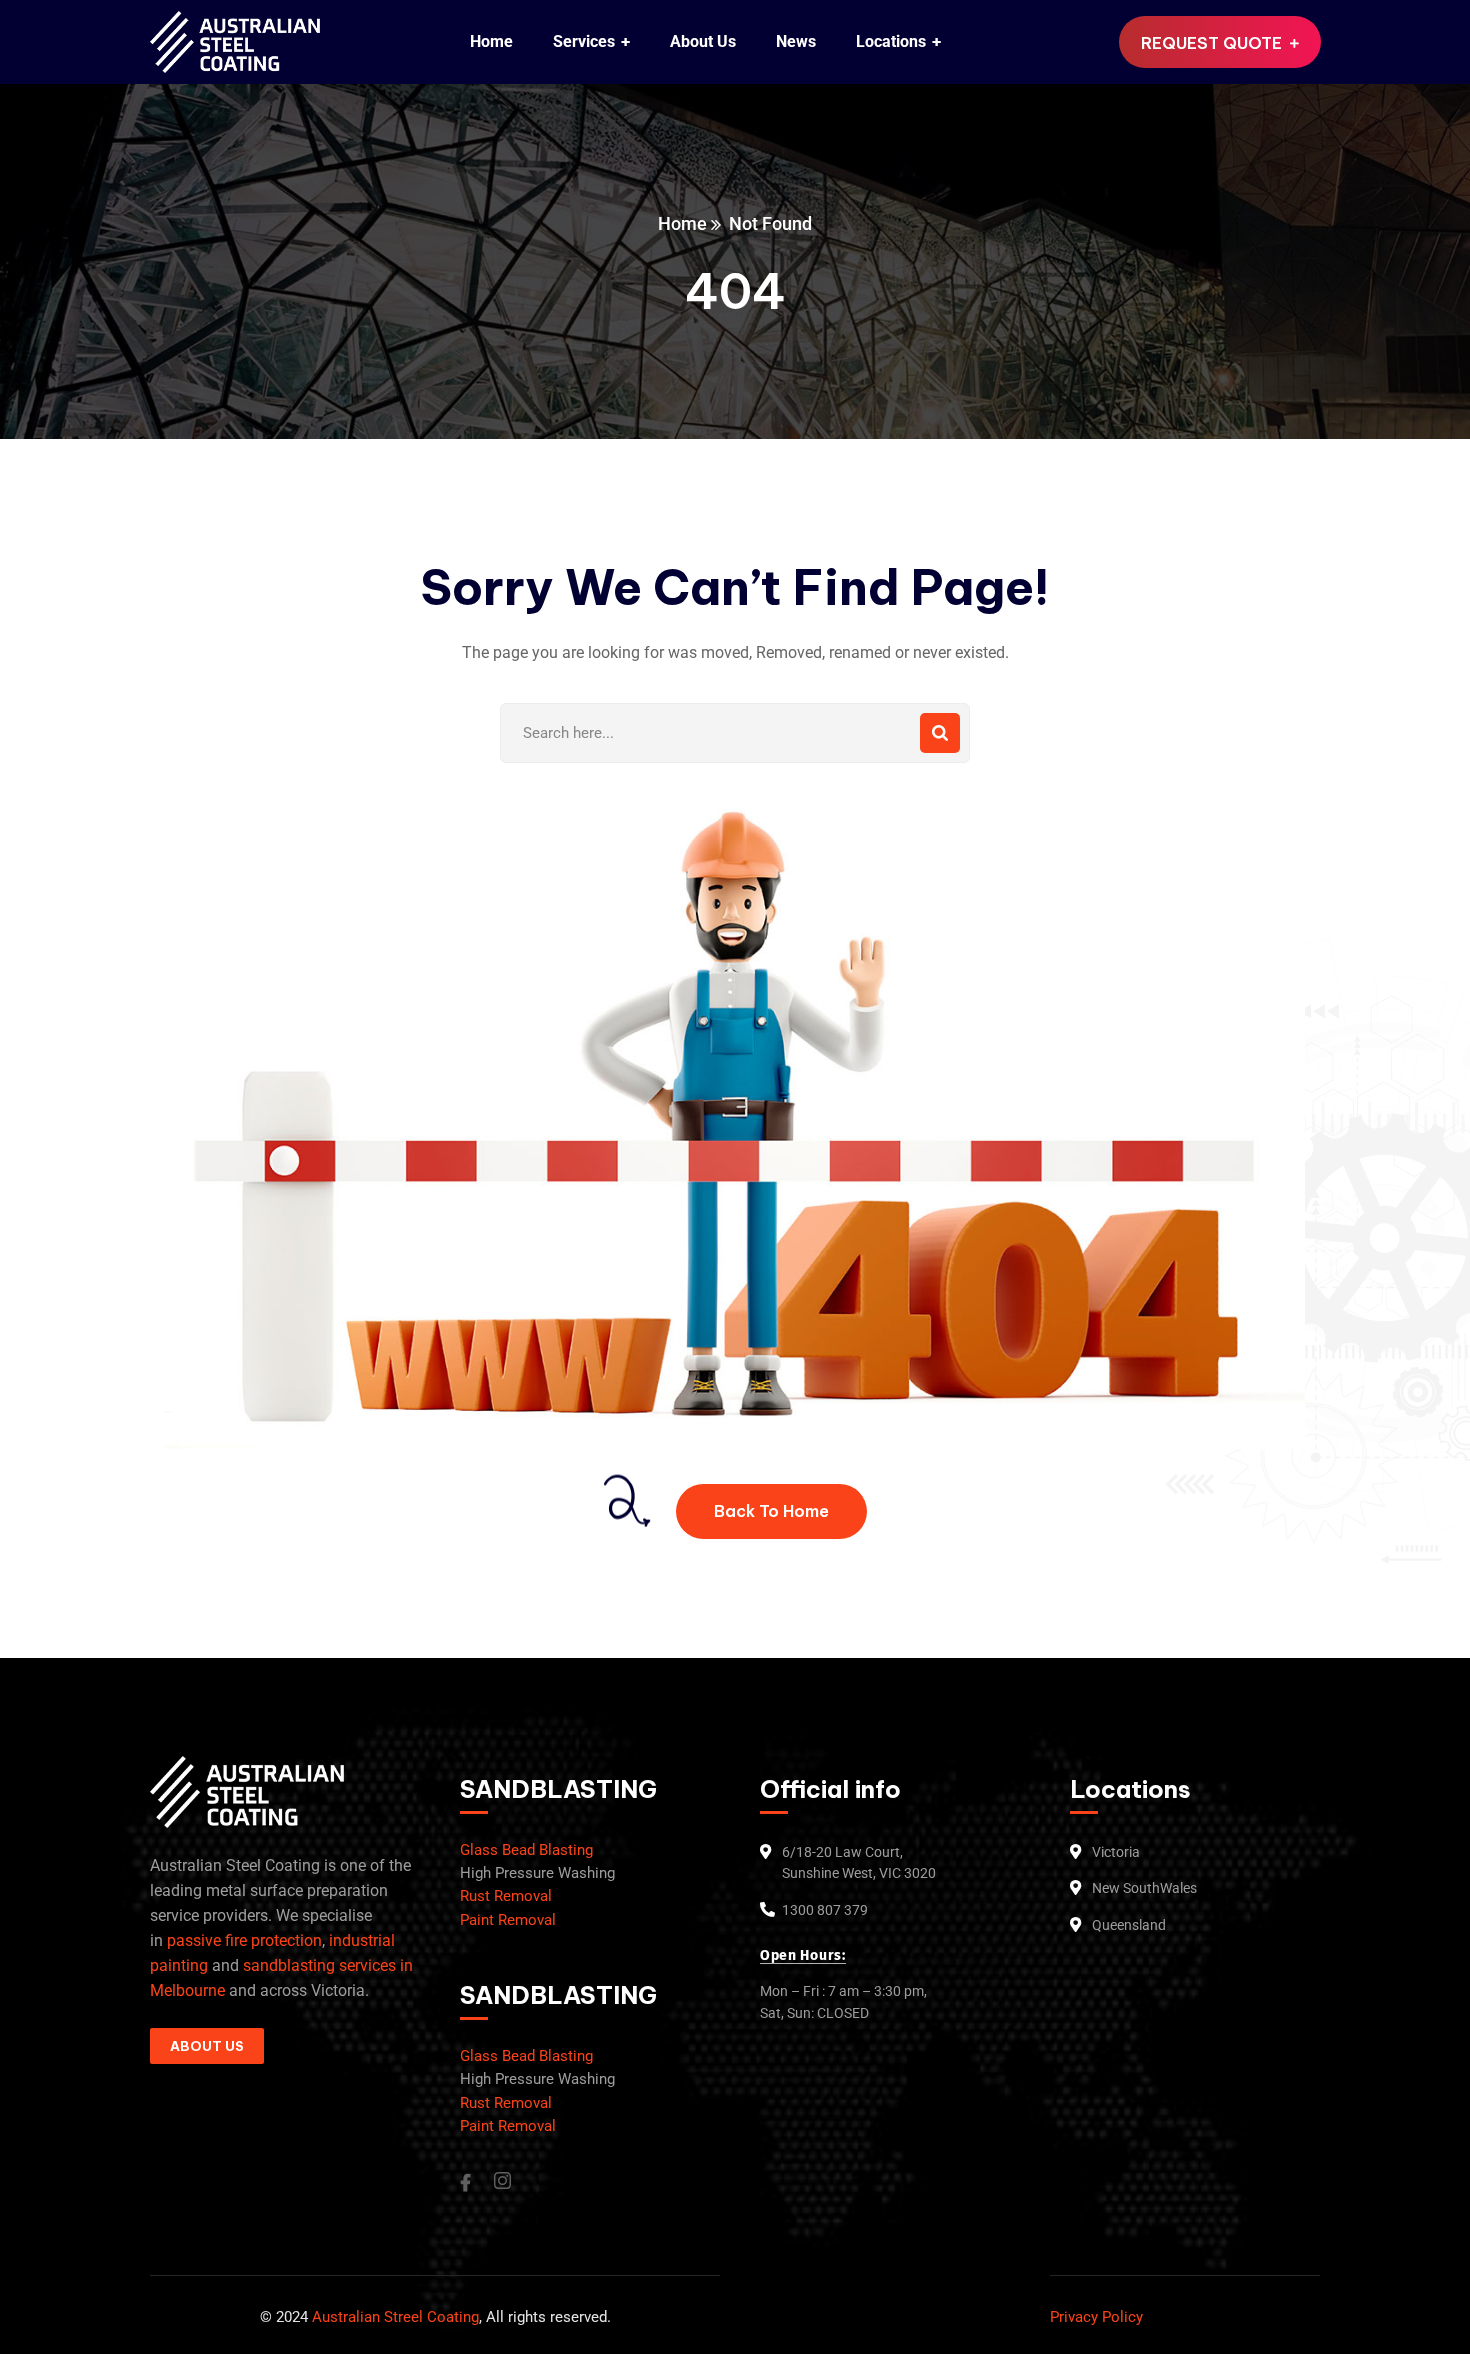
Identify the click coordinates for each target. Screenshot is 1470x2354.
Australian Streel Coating (393, 2317)
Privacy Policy (1096, 2317)
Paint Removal (508, 1920)
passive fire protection (244, 1940)
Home (682, 223)
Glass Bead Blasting (526, 1850)
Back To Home (771, 1511)
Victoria (1116, 1852)
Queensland (1129, 1925)
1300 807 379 (825, 1910)
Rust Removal (506, 1896)
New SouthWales (1144, 1888)
